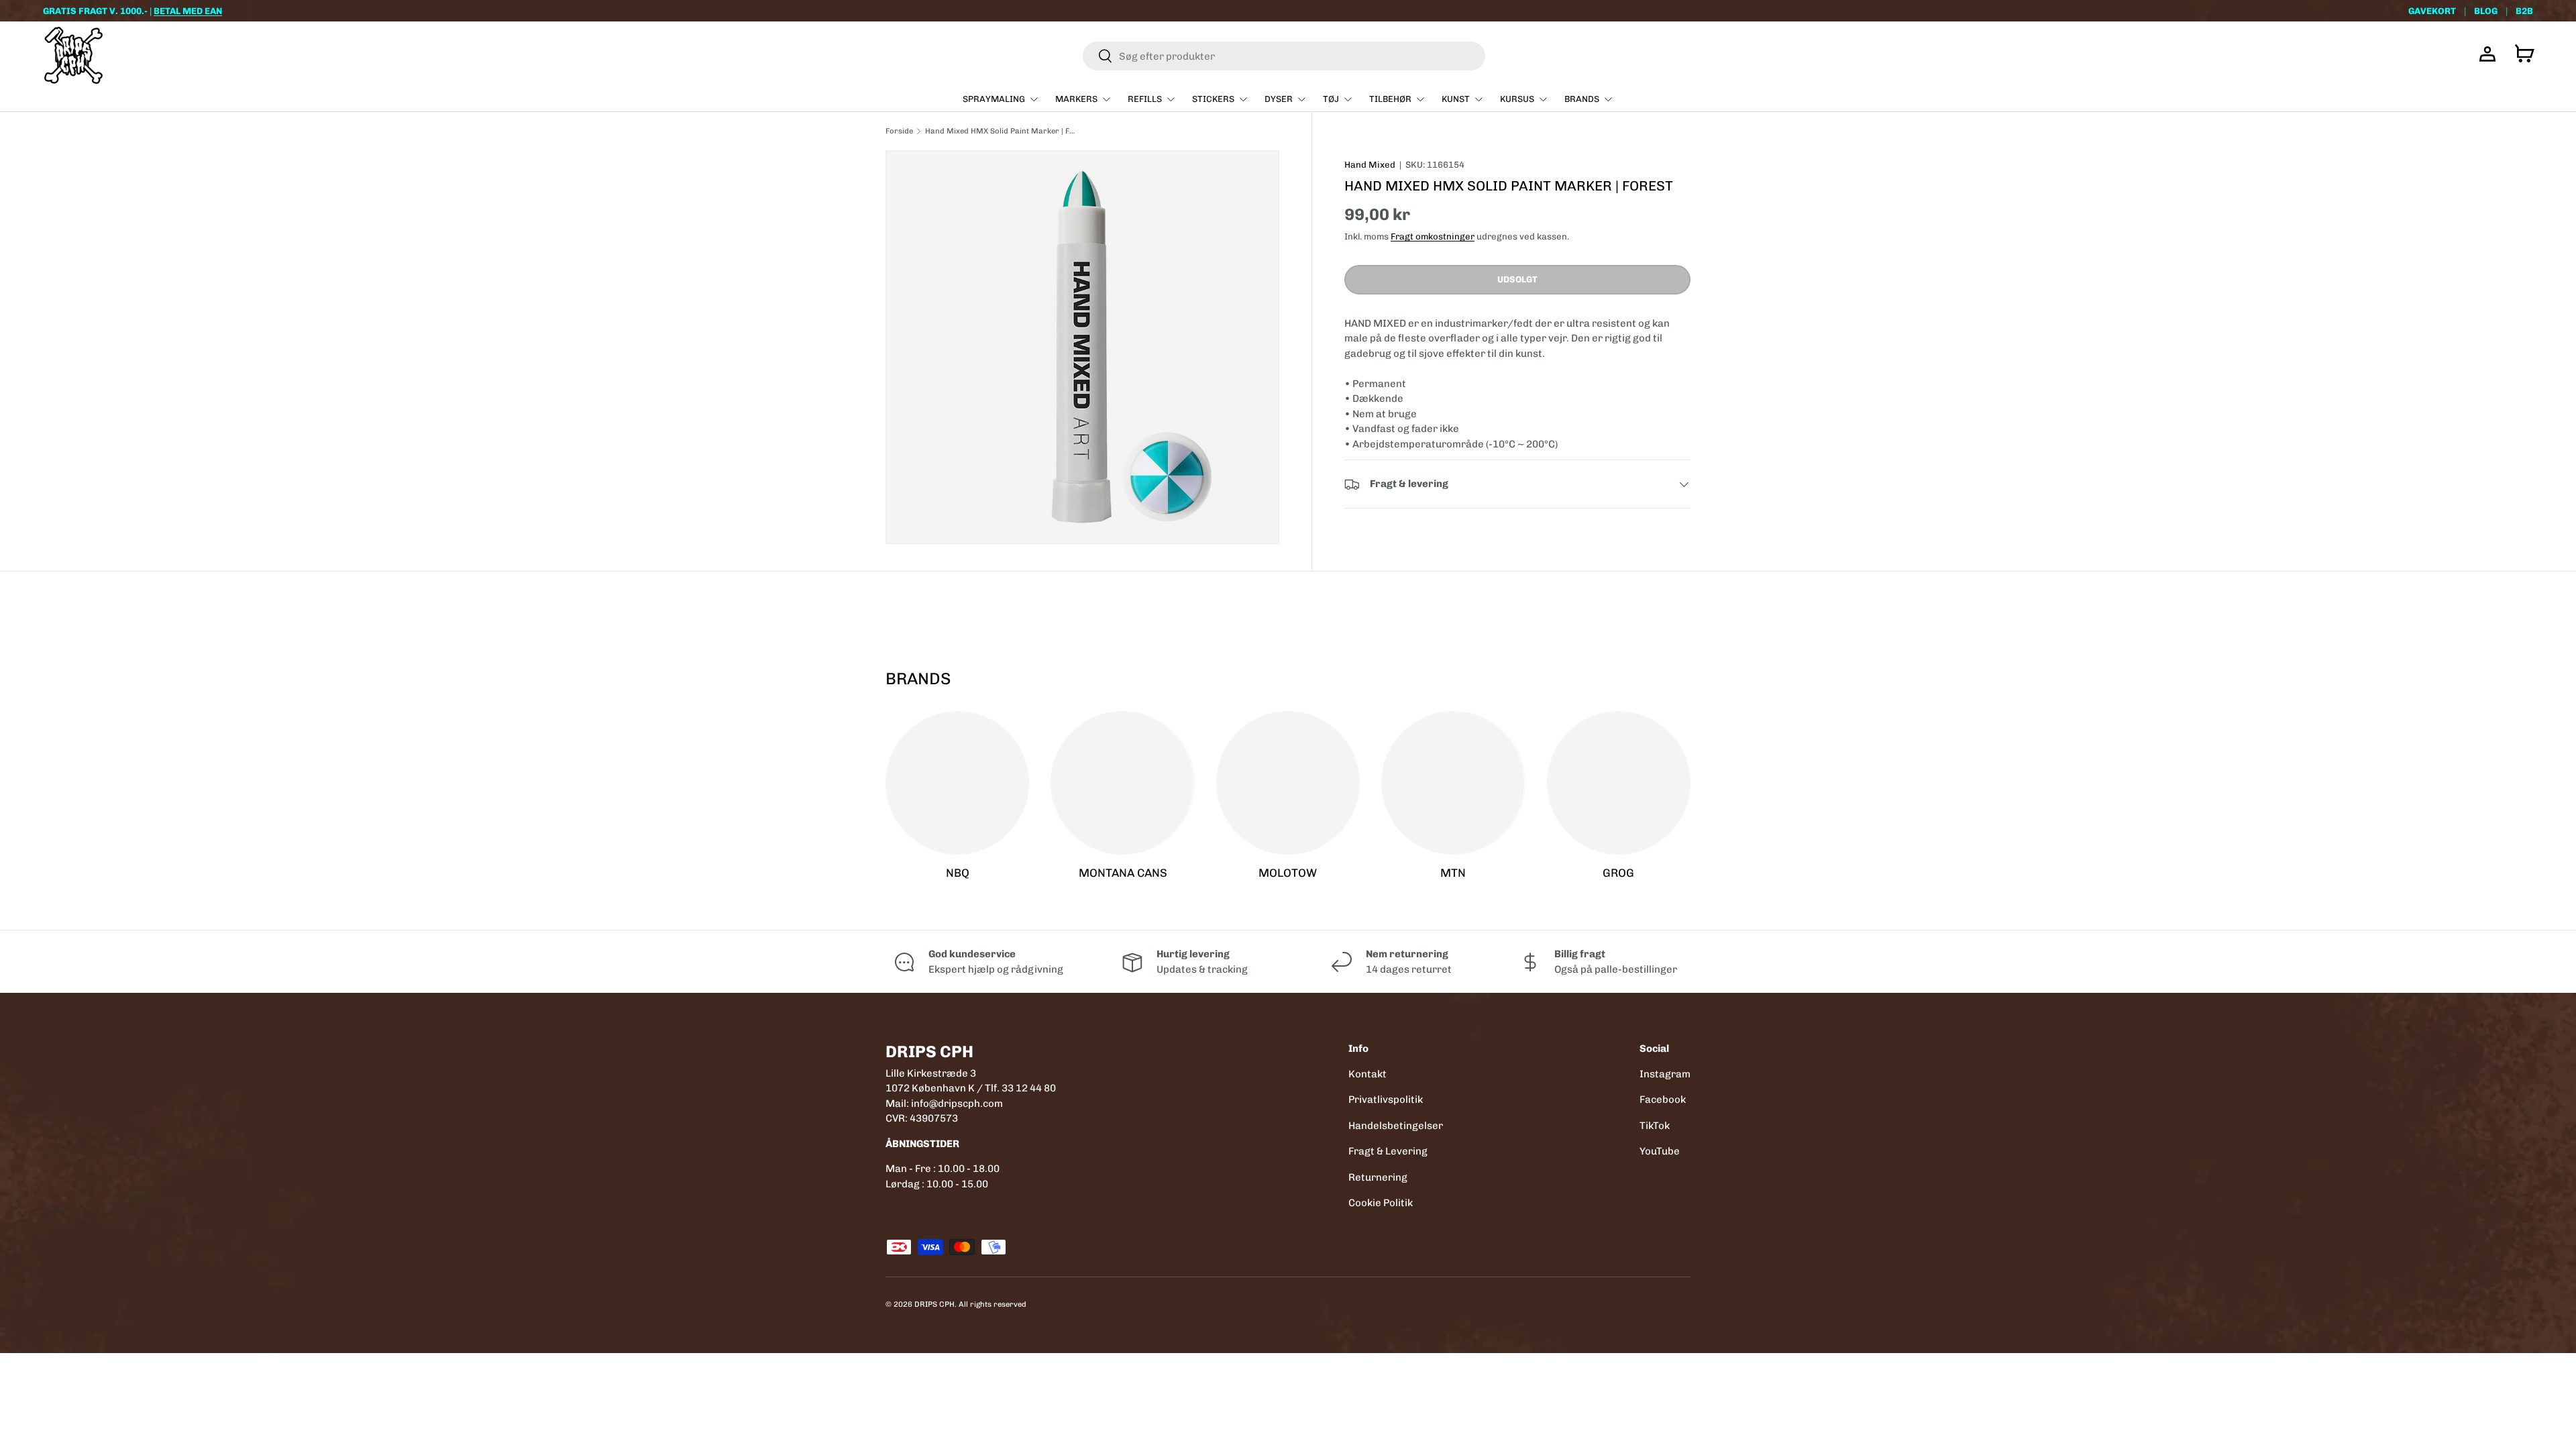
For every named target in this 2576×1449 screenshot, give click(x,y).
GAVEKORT (2432, 11)
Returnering (1378, 1177)
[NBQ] (957, 783)
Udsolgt (1517, 279)
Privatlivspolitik (1386, 1099)
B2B (2524, 11)
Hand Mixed (1370, 165)
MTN (1453, 873)
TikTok (1655, 1126)
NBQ (958, 873)
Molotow (1288, 873)
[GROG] (1619, 783)
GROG (1618, 873)
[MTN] (1453, 783)
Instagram (1665, 1074)
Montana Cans (1123, 873)
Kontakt (1367, 1074)
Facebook (1663, 1099)
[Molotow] (1288, 783)
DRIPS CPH (934, 1304)
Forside (899, 131)
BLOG (2486, 11)
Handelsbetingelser (1396, 1126)
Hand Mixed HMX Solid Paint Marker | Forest (1001, 131)
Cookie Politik (1381, 1203)
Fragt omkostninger (1433, 236)
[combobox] (1284, 56)
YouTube (1660, 1151)
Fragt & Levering (1388, 1151)
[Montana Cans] (1122, 783)
